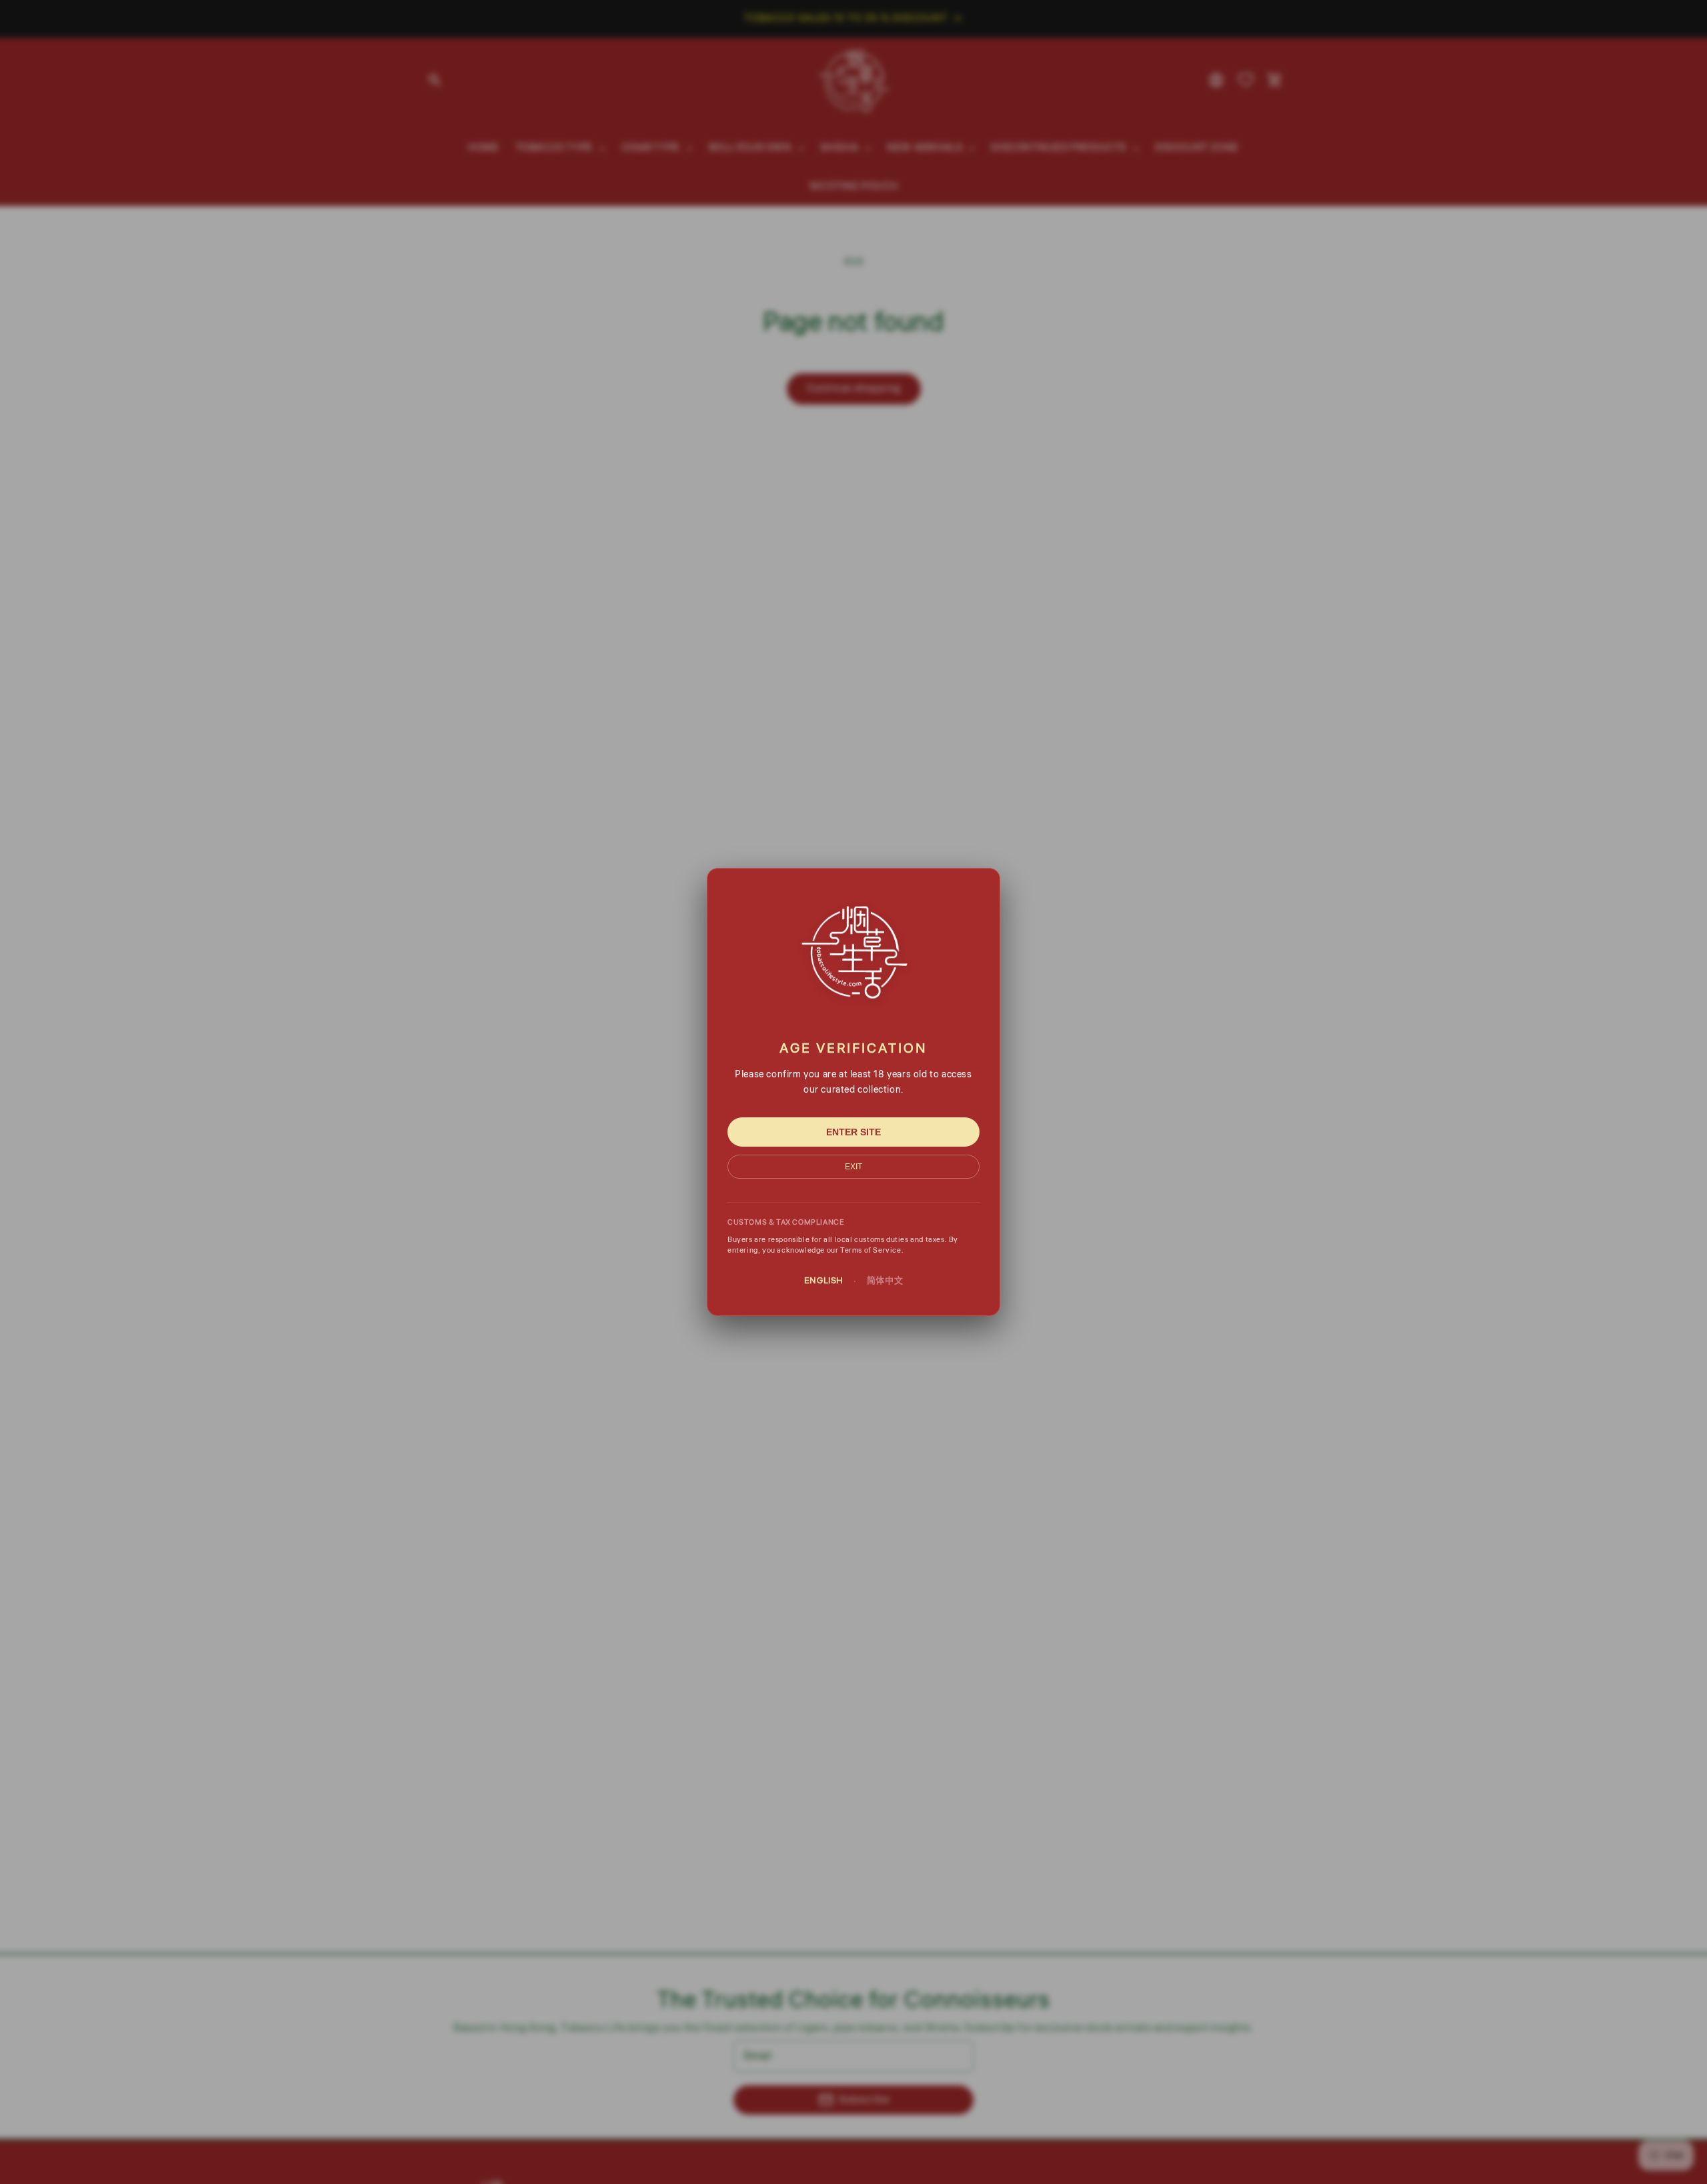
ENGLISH (824, 1281)
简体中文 (885, 1281)
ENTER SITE (853, 1132)
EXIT (853, 1167)
